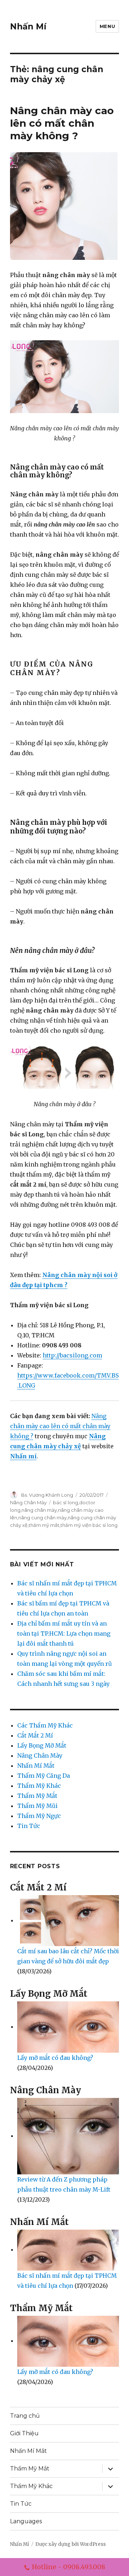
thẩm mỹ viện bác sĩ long (89, 1525)
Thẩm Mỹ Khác (39, 1786)
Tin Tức (29, 1826)
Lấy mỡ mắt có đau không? (55, 2058)
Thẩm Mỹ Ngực (39, 1816)
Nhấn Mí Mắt (36, 1766)
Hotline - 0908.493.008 (69, 2567)
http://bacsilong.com (72, 1355)
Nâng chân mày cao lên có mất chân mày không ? (62, 123)
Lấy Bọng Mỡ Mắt (42, 1745)
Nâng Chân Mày (28, 1502)
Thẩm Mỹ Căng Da (44, 1776)
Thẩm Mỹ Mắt (37, 1796)
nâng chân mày (39, 1510)
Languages (26, 2521)
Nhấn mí (23, 1456)
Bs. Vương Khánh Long (47, 1495)
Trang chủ (25, 2416)
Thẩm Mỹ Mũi (37, 1806)
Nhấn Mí (28, 27)
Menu (107, 26)
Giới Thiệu (24, 2433)
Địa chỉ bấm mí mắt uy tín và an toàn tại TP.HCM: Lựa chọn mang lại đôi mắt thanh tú (64, 1633)
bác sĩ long (66, 1502)
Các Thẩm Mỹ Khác (45, 1725)
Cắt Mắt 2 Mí (35, 1735)
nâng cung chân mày (42, 1518)
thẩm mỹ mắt (44, 1525)
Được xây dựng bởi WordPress (71, 2544)
